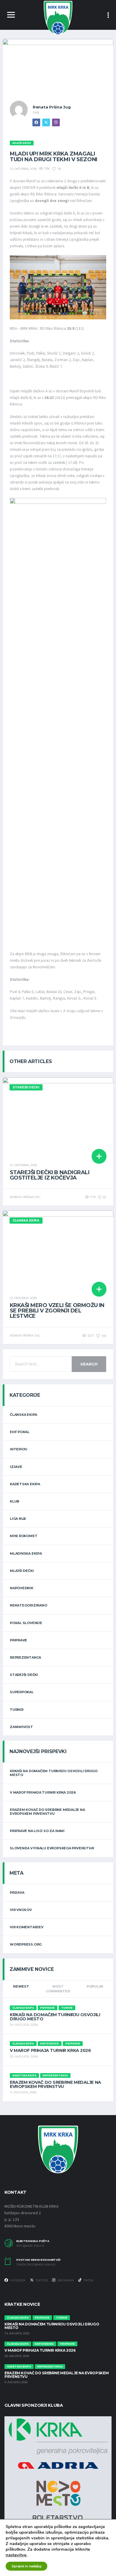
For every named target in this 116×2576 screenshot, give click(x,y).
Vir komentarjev (27, 1927)
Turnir (17, 1710)
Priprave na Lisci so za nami (37, 1831)
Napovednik (22, 1588)
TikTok (88, 2280)
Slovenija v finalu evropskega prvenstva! (52, 1848)
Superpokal (22, 1692)
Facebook (18, 2280)
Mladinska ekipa (26, 1553)
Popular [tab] (95, 1986)
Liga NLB (18, 1519)
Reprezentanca (25, 1657)
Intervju (19, 1449)
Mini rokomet (23, 1536)
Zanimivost (21, 1727)
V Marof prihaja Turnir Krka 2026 (43, 1792)
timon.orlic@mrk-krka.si (36, 2265)
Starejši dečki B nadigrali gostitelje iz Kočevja (50, 1175)
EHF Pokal (20, 1432)
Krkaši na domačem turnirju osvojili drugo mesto (54, 1773)
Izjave (16, 1467)
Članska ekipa (23, 1415)
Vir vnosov (21, 1910)
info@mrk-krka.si (30, 2246)
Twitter (41, 2280)
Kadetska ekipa (25, 1484)
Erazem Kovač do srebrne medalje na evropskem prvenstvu (47, 1812)
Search (89, 1364)
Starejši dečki (24, 1675)
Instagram (65, 2280)
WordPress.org (26, 1944)
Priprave (18, 1640)
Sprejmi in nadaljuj (26, 2566)
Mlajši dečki (22, 1571)
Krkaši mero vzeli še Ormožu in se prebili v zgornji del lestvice (57, 1311)
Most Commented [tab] (58, 1989)
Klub (15, 1501)
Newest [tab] (21, 1986)
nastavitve (16, 2555)
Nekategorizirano (28, 1605)
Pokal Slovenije (26, 1623)
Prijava (17, 1893)
